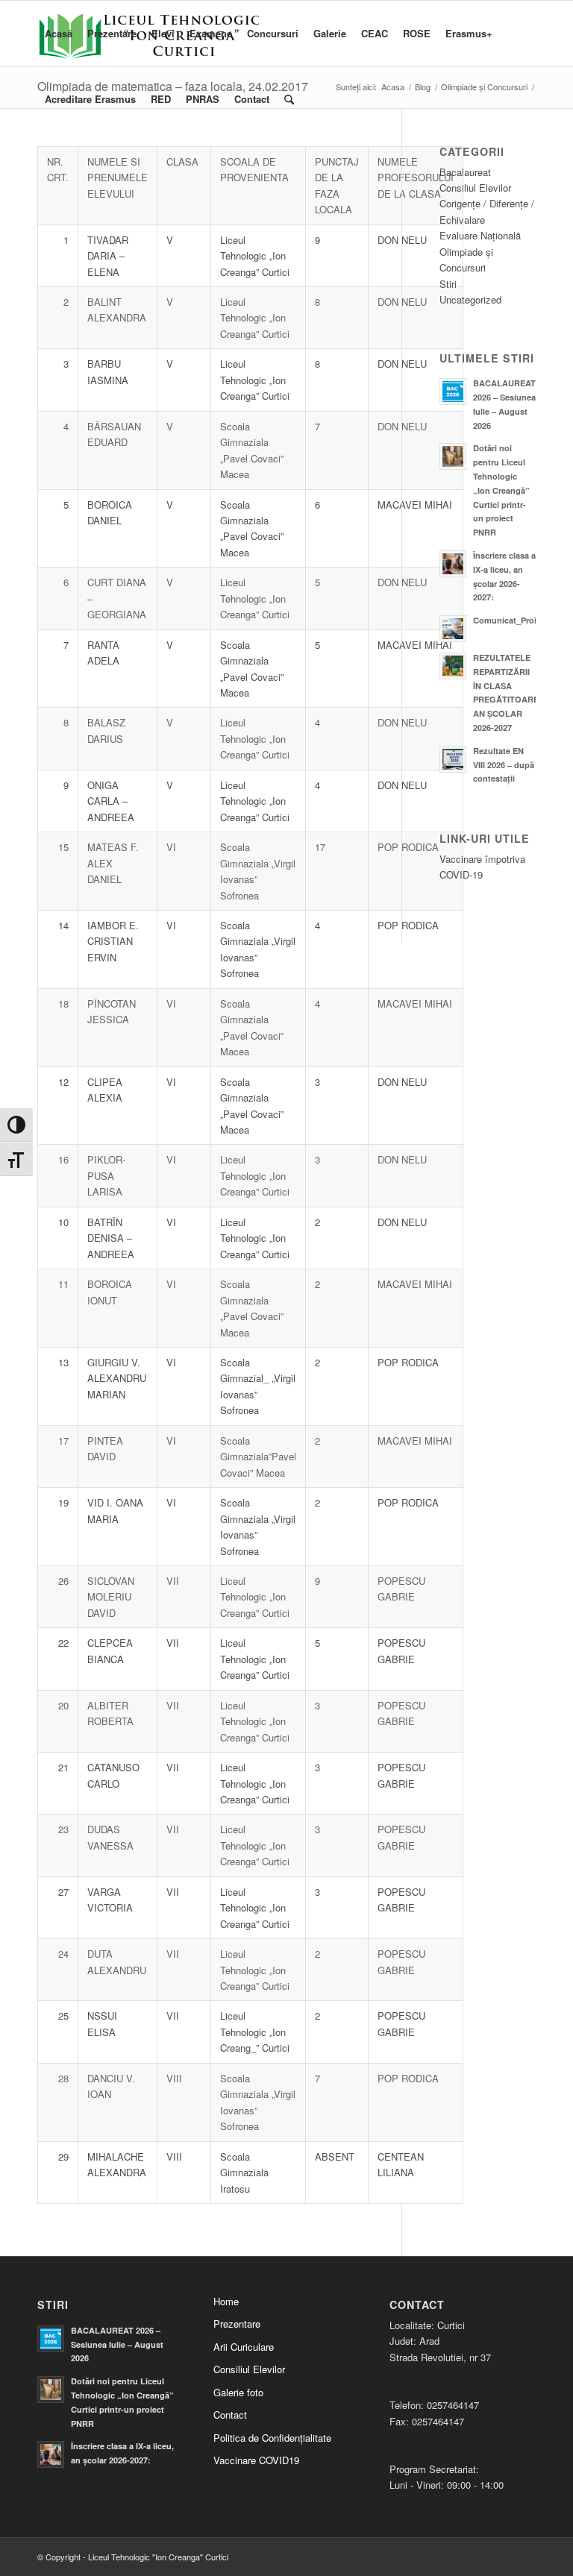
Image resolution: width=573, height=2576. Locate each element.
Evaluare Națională (480, 235)
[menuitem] (59, 34)
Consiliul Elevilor (475, 188)
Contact (230, 2415)
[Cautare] (289, 99)
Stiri (448, 284)
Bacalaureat (465, 172)
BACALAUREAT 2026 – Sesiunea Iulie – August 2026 (117, 2344)
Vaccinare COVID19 (256, 2460)
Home (226, 2301)
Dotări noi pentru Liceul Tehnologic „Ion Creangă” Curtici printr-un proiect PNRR (501, 490)
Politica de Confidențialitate (272, 2438)
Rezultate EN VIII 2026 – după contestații (504, 765)
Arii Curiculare (244, 2347)
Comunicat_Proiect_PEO (522, 620)
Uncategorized (470, 299)
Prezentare (237, 2324)
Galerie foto (238, 2392)
